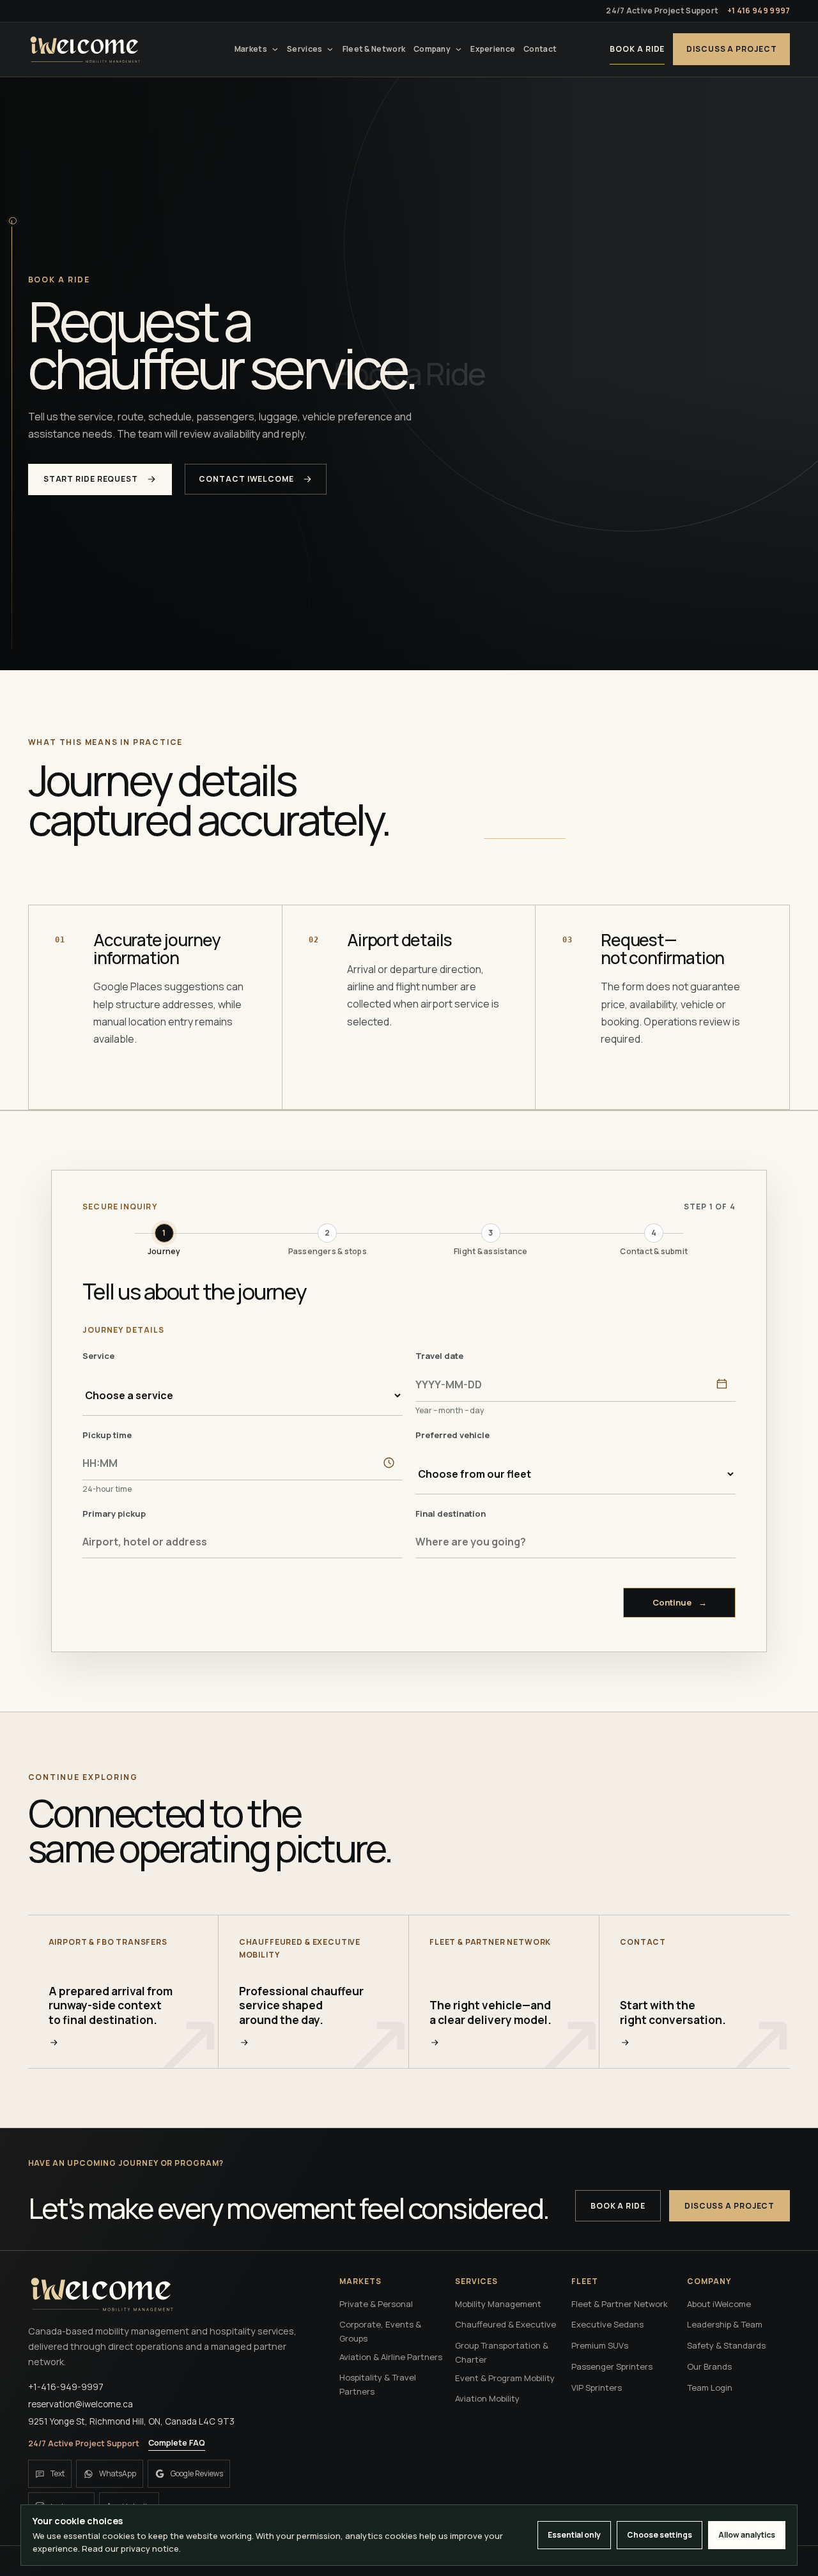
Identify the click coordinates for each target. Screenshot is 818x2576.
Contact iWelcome (246, 479)
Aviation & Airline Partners (391, 2357)
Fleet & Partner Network (620, 2304)
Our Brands (709, 2366)
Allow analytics (747, 2535)
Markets (251, 49)
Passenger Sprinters (612, 2366)
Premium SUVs (600, 2345)
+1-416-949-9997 (66, 2387)
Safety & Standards (726, 2345)
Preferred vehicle (452, 1435)
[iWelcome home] (85, 49)
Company (432, 49)
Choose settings (660, 2535)
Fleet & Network (374, 49)
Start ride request (91, 479)
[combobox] (243, 1542)
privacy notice (150, 2549)
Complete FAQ (177, 2443)
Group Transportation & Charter (502, 2352)
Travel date (439, 1356)
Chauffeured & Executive (505, 2324)
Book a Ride (637, 49)
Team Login (710, 2388)
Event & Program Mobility (505, 2378)
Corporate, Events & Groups (380, 2331)
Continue (680, 1602)
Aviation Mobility (487, 2398)
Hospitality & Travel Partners (378, 2384)
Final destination (451, 1514)
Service (98, 1356)
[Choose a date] (722, 1384)
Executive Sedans (607, 2324)
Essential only (574, 2535)
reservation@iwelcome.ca (81, 2404)
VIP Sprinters (597, 2388)
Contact (540, 49)
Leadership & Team (725, 2324)
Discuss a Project (731, 49)
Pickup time (107, 1435)
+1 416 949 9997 (759, 11)
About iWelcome (719, 2304)
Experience (493, 49)
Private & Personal (376, 2304)
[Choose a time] (389, 1463)
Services (305, 49)
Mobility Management (498, 2304)
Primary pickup (114, 1514)
